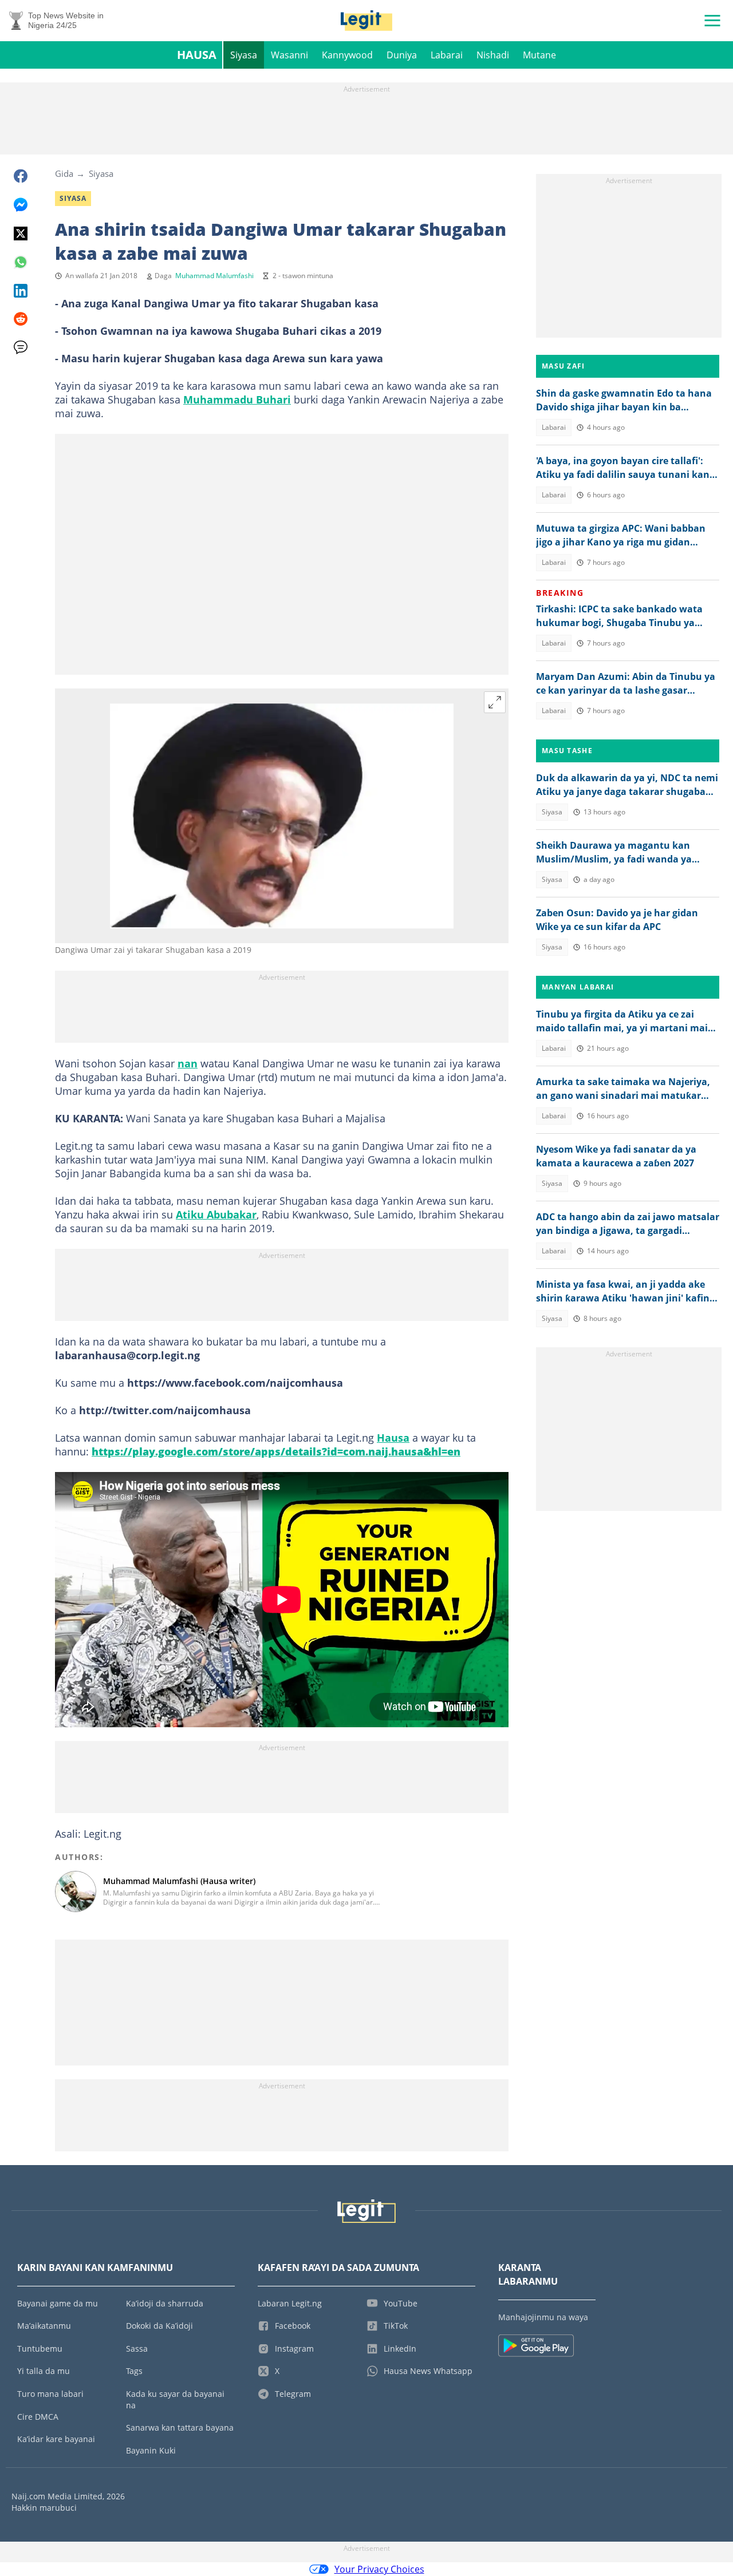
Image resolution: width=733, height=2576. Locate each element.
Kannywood (347, 55)
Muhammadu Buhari (237, 399)
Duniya (402, 55)
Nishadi (493, 55)
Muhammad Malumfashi (214, 276)
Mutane (539, 55)
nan (188, 1063)
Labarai (447, 55)
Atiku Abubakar (216, 1214)
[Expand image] (495, 702)
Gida (64, 173)
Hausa (197, 55)
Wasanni (289, 55)
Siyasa (244, 55)
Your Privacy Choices (379, 2569)
